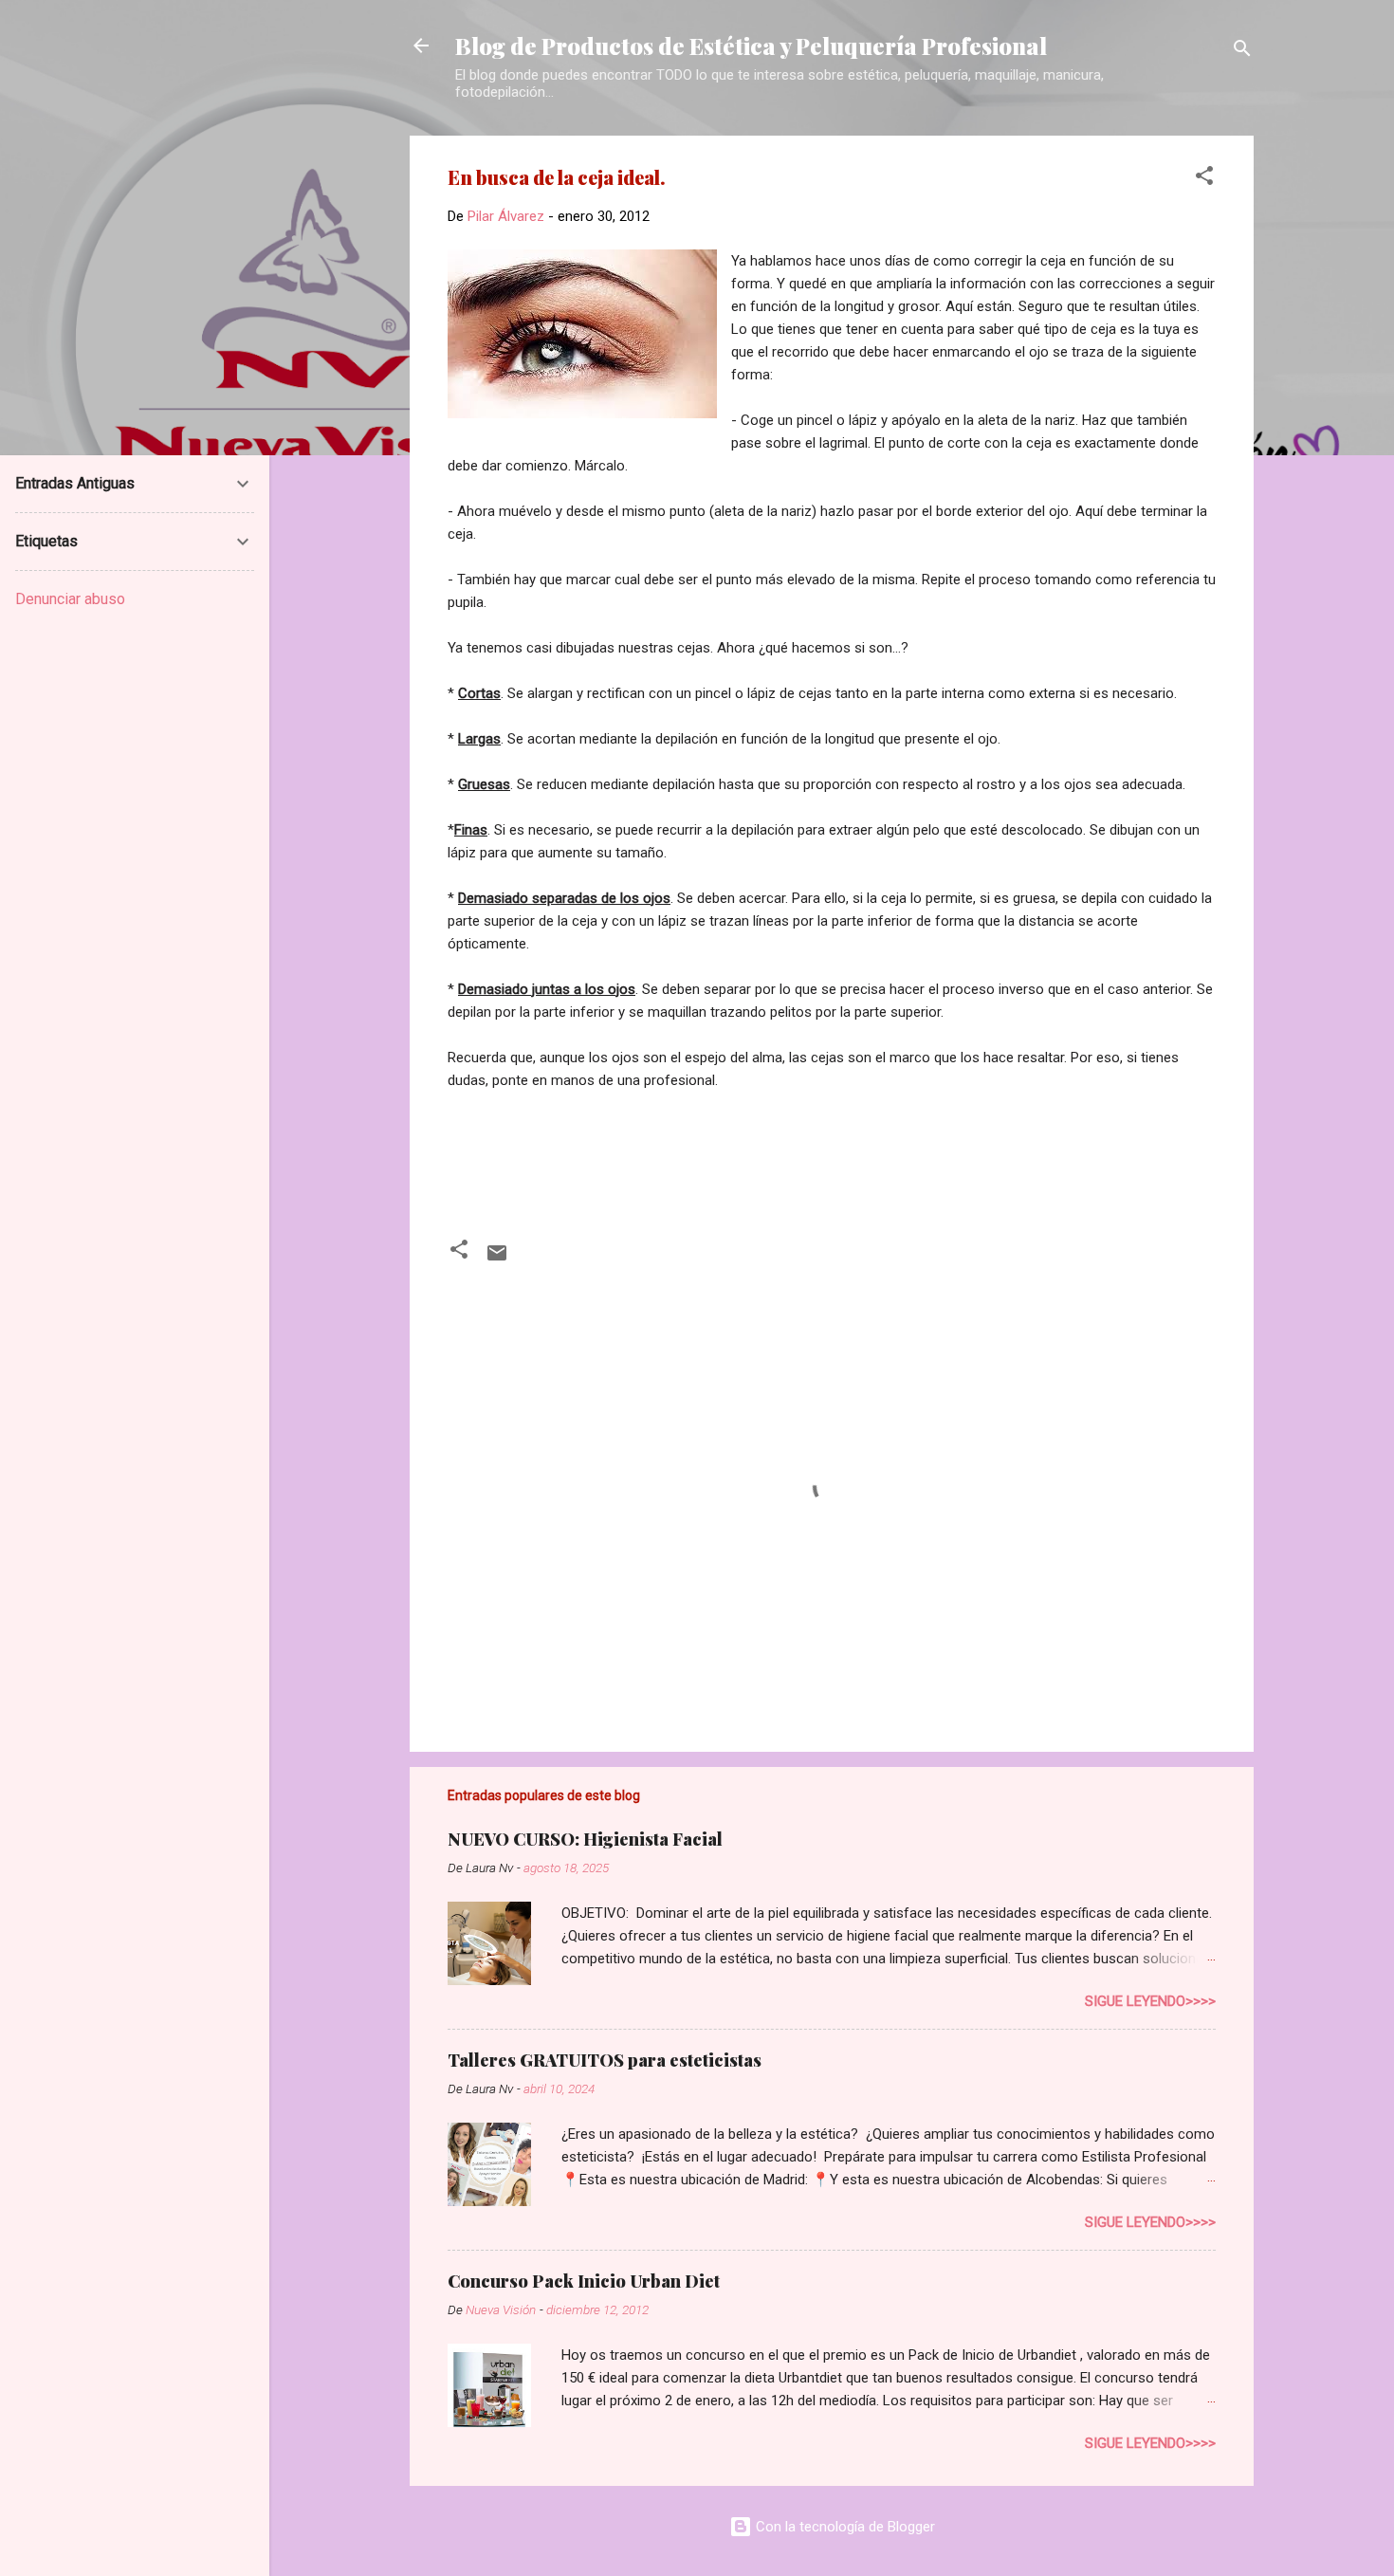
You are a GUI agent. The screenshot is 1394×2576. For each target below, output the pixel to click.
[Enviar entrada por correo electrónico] (497, 1260)
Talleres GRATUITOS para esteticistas (605, 2060)
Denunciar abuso (70, 599)
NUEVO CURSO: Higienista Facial (585, 1839)
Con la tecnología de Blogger (844, 2527)
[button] (1204, 179)
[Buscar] (1242, 52)
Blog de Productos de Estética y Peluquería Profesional (751, 46)
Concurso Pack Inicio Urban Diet (584, 2281)
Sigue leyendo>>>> (1150, 2001)
